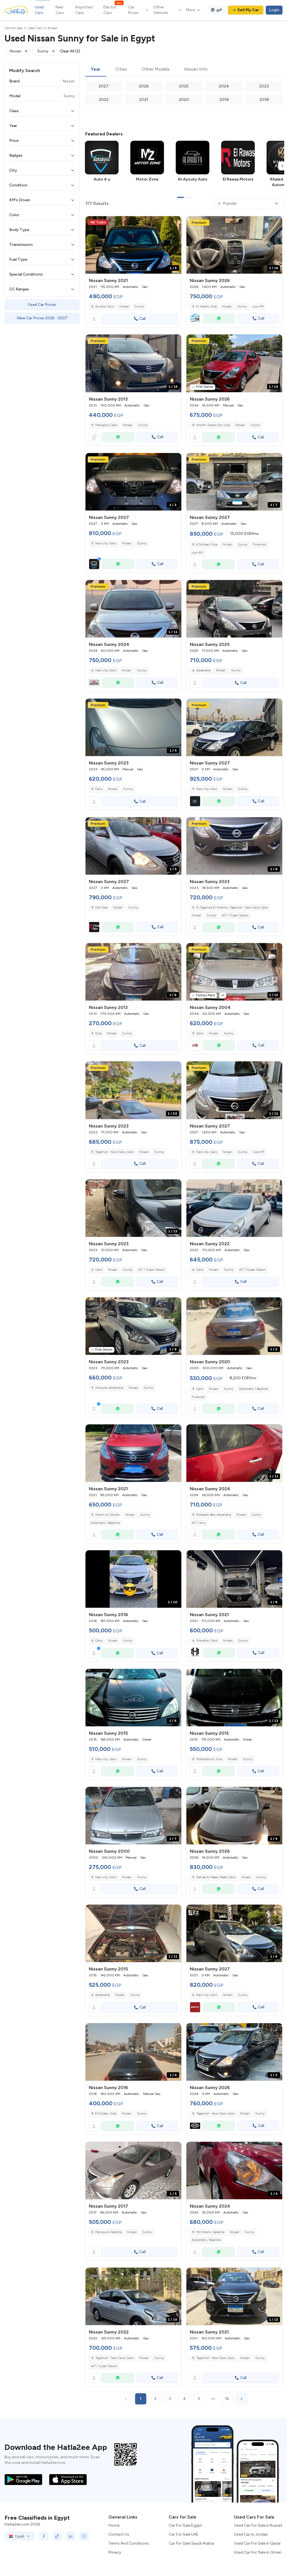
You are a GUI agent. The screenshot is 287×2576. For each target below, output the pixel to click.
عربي (219, 9)
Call (143, 319)
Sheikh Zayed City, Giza (213, 425)
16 (227, 2399)
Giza (98, 1033)
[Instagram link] (84, 2536)
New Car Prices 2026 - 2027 (42, 318)
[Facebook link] (44, 2536)
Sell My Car (248, 10)
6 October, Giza (207, 545)
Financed (260, 545)
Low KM (258, 307)
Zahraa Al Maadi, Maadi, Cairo (216, 1877)
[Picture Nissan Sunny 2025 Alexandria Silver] (234, 609)
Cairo (99, 789)
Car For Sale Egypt (185, 2525)
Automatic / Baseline (254, 1389)
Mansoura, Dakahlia (108, 2232)
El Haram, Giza (206, 307)
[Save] (175, 223)
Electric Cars (113, 10)
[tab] (96, 70)
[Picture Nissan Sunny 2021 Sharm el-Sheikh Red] (133, 1453)
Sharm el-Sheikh (107, 1515)
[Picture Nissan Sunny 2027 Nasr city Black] (234, 727)
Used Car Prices (42, 305)
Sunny (139, 307)
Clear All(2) (70, 51)
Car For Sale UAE (184, 2534)
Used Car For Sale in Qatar (257, 2543)
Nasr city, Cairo (106, 670)
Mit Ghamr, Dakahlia (210, 2232)
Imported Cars (84, 10)
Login (274, 10)
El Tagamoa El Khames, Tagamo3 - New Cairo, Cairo (232, 908)
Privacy (115, 2552)
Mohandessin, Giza (209, 1759)
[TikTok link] (57, 2536)
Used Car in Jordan (251, 2534)
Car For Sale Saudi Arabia (191, 2543)
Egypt (20, 2536)
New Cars (60, 10)
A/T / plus (199, 1523)
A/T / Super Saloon (235, 915)
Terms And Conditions (129, 2543)
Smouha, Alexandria (109, 1388)
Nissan (124, 307)
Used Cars (39, 10)
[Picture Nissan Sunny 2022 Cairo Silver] (234, 1208)
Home (114, 2525)
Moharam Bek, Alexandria (214, 1515)
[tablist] (184, 70)
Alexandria (203, 670)
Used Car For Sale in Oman (258, 2552)
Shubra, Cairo (105, 307)
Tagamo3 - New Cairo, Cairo (114, 1152)
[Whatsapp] (219, 318)
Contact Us (119, 2534)
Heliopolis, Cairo (106, 425)
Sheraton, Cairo (207, 1641)
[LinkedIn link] (71, 2536)
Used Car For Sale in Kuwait (258, 2525)
